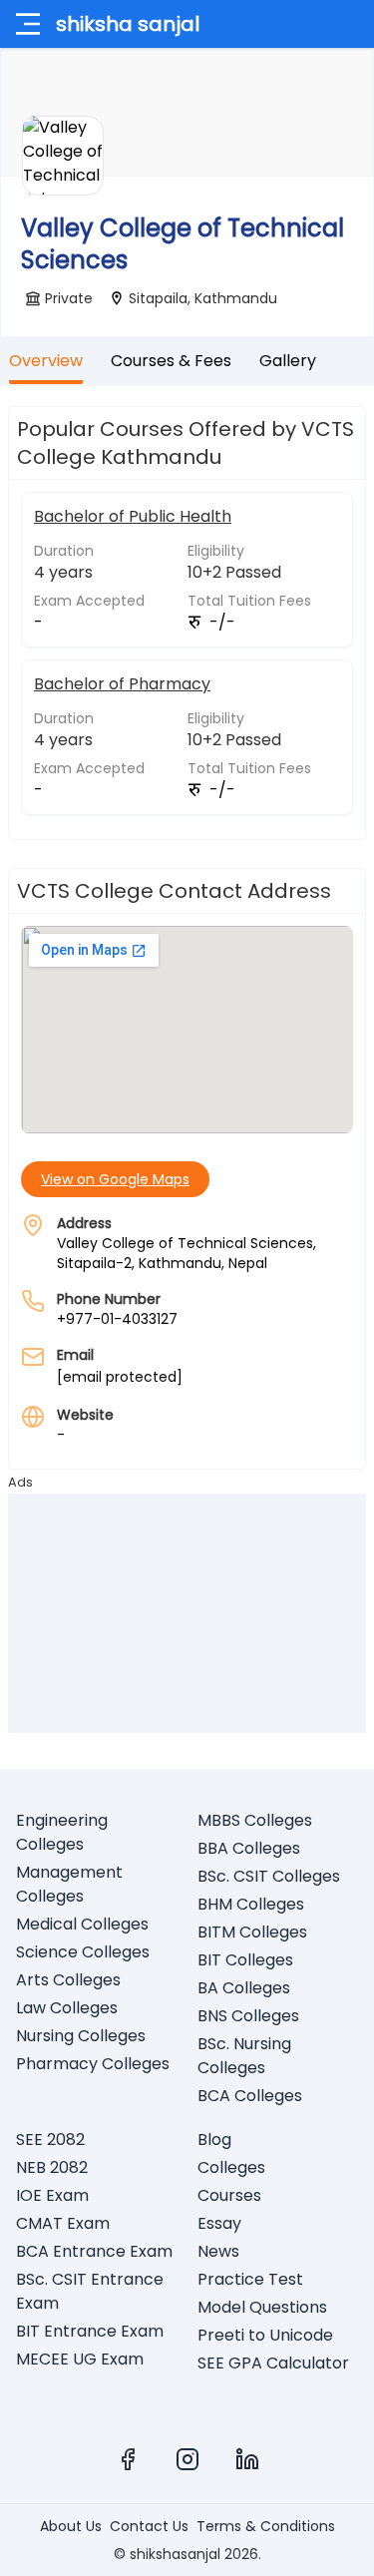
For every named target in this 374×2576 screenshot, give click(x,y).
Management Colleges (69, 1884)
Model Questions (262, 2307)
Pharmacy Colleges (93, 2064)
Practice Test (250, 2279)
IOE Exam (52, 2195)
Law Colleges (67, 2008)
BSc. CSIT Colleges (269, 1876)
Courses (229, 2195)
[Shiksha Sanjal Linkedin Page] (247, 2459)
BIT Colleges (245, 1960)
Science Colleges (83, 1952)
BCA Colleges (250, 2096)
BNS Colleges (248, 2016)
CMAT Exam (63, 2223)
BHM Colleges (251, 1904)
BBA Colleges (249, 1848)
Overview (46, 361)
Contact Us (149, 2526)
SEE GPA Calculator (273, 2363)
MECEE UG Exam (80, 2359)
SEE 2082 (50, 2140)
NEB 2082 (52, 2167)
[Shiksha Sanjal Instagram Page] (187, 2459)
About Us (71, 2526)
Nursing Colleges (81, 2036)
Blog (214, 2140)
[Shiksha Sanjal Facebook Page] (128, 2459)
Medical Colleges (82, 1924)
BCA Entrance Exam (94, 2251)
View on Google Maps (115, 1179)
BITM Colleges (252, 1932)
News (218, 2251)
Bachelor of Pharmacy (122, 684)
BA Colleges (244, 1988)
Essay (219, 2223)
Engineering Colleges (62, 1832)
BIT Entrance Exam (90, 2331)
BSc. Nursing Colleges (244, 2056)
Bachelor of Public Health (133, 516)
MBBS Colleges (255, 1820)
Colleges (231, 2167)
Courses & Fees (171, 361)
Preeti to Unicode (265, 2335)
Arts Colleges (68, 1980)
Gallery (288, 361)
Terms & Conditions (266, 2526)
